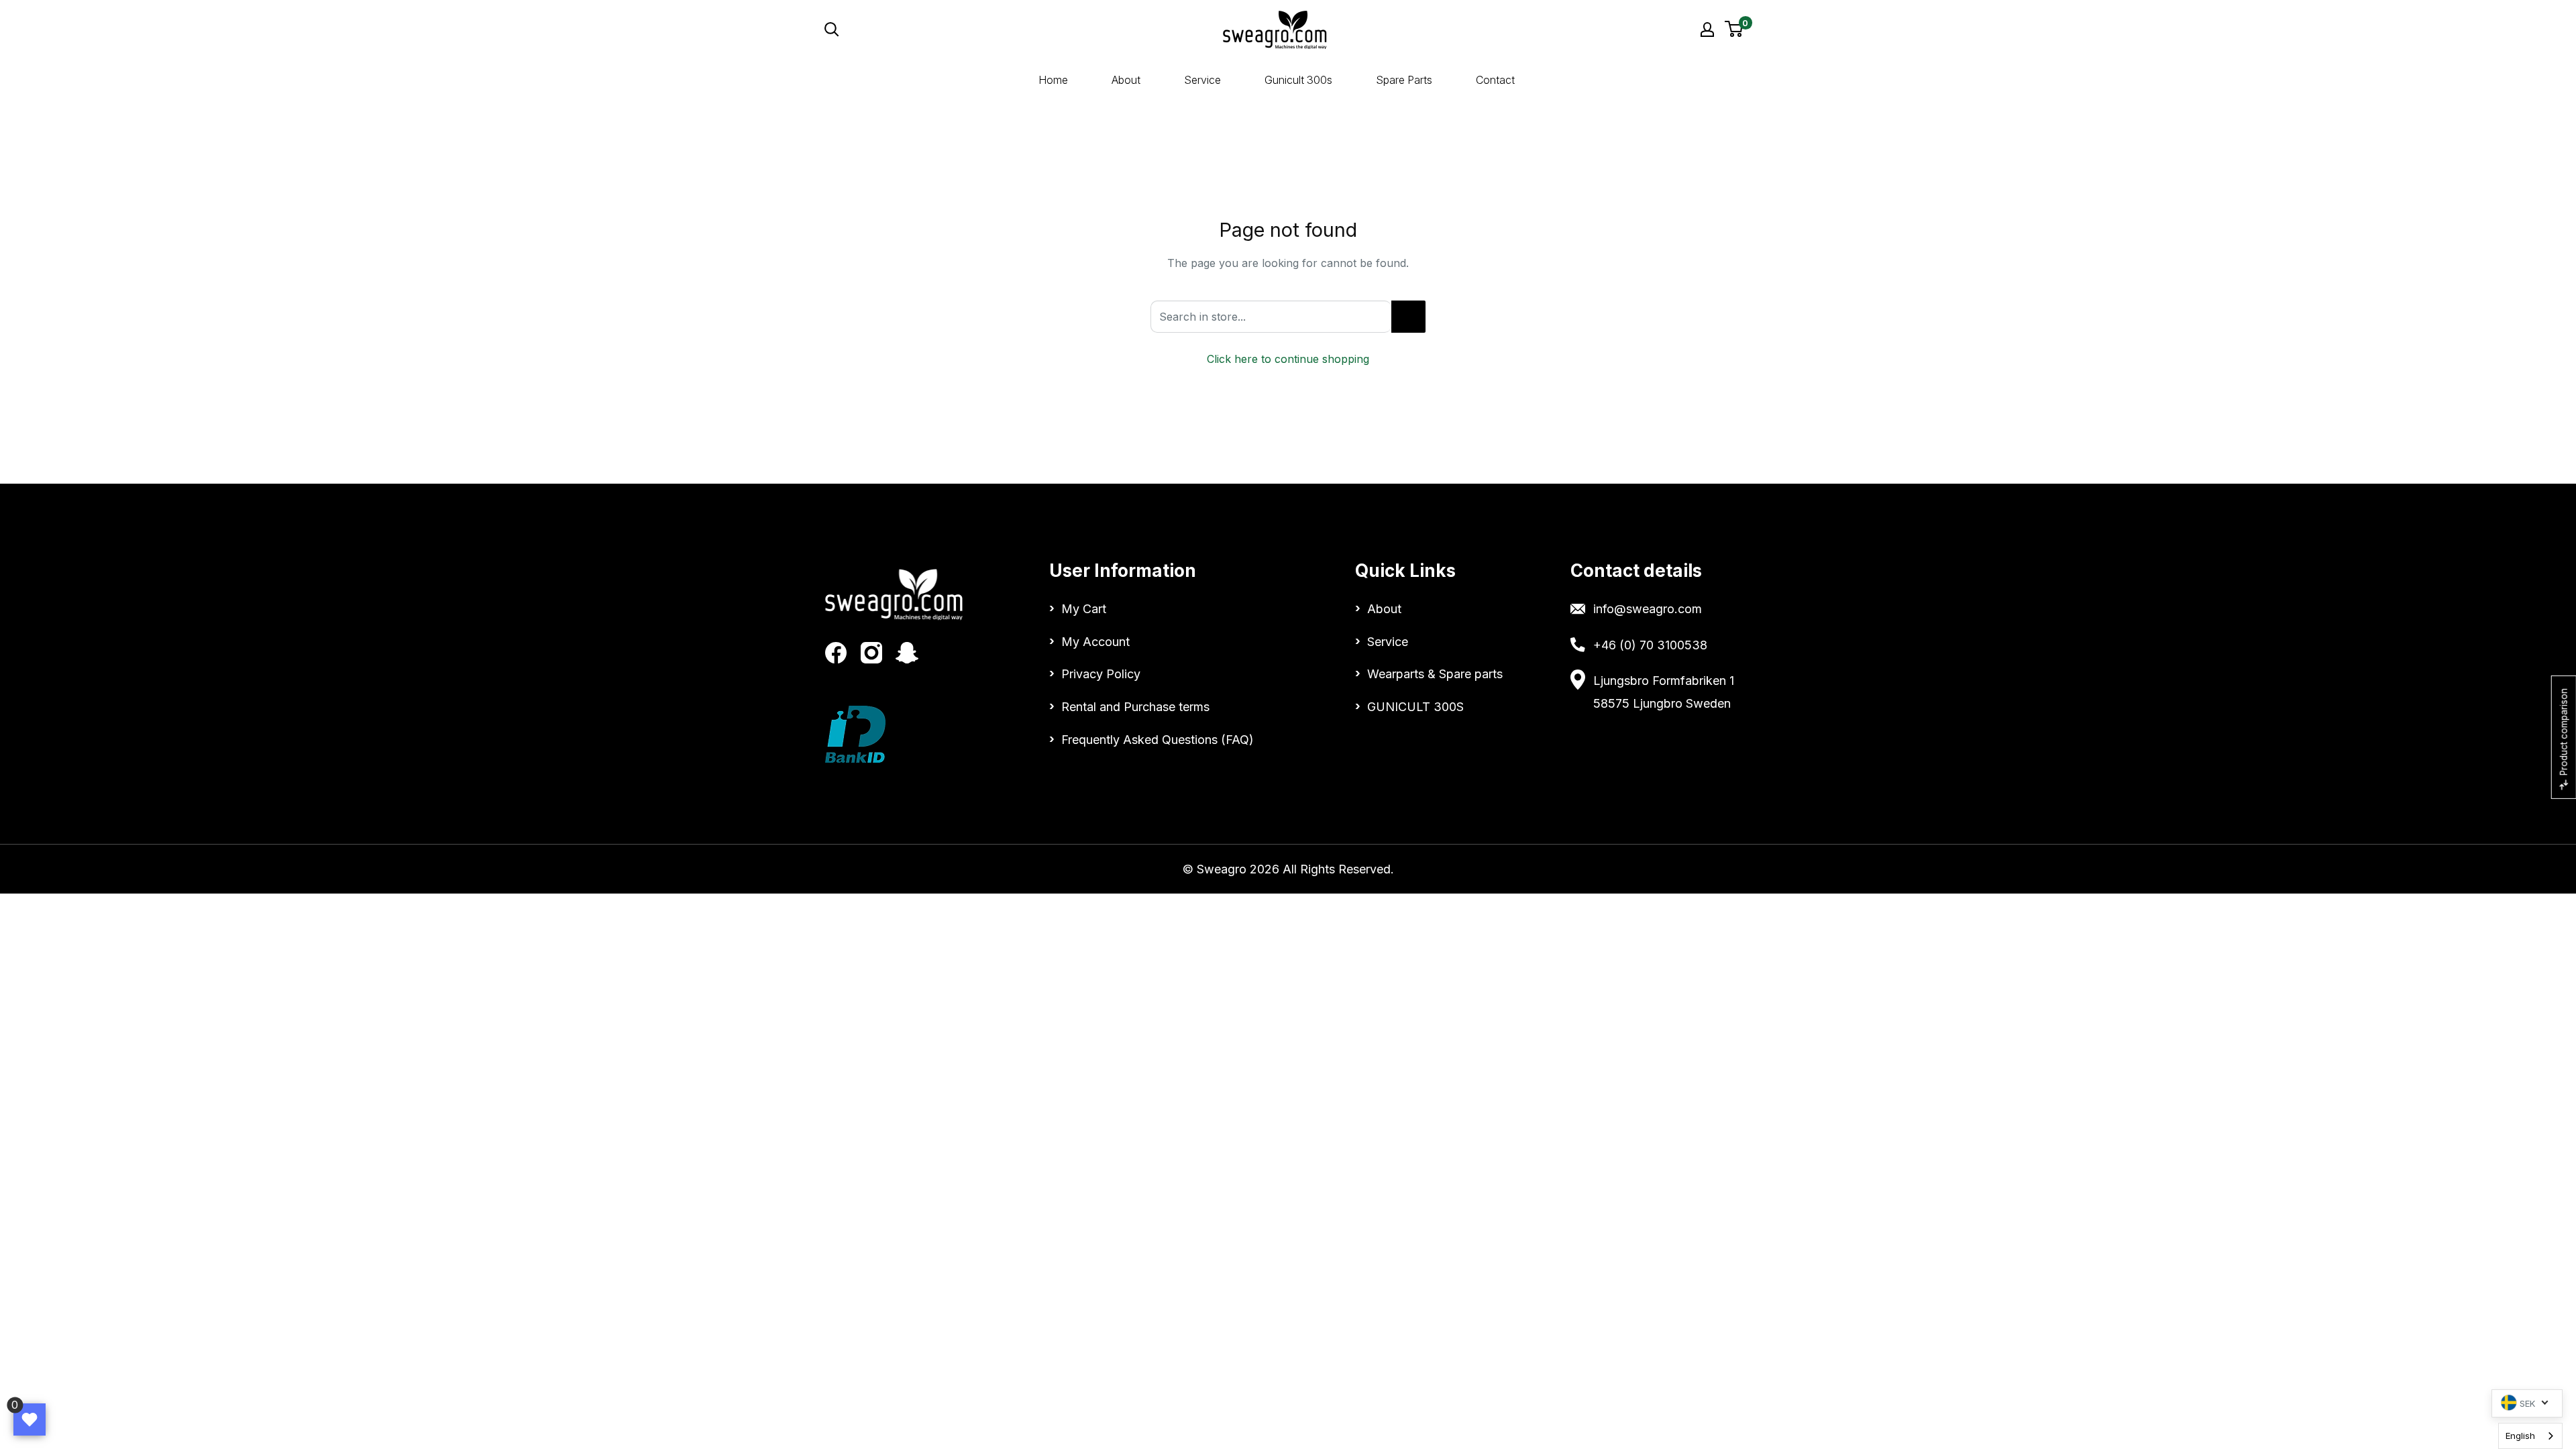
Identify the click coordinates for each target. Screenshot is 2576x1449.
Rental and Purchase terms (1135, 707)
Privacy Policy (1101, 674)
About (1126, 80)
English (2520, 1436)
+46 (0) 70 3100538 (1650, 645)
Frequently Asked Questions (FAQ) (1158, 740)
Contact (1495, 80)
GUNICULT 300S (1415, 707)
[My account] (1707, 30)
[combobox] (2530, 1436)
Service (1202, 80)
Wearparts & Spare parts (1435, 674)
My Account (1095, 642)
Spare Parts (1404, 80)
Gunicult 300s (1298, 80)
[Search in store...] (1408, 317)
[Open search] (955, 30)
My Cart (1084, 609)
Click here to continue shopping (1288, 359)
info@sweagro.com (1648, 609)
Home (1053, 80)
